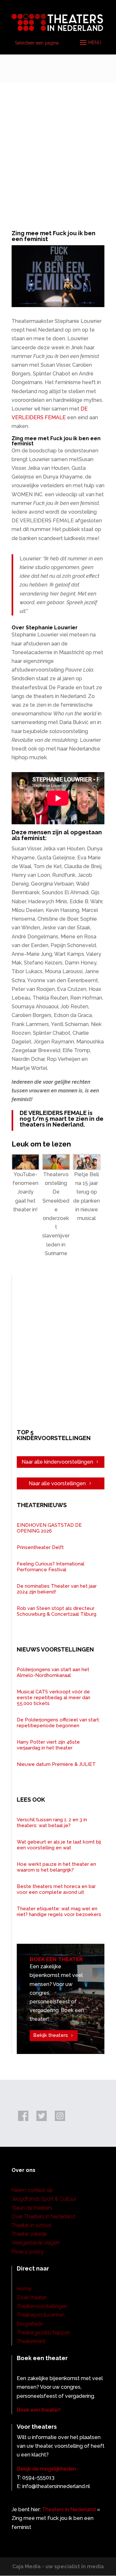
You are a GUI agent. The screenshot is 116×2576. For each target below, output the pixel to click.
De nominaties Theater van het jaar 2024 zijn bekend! (57, 1589)
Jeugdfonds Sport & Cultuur (44, 2199)
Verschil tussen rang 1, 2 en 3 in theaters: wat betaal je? (52, 1823)
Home (24, 2289)
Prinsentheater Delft (40, 1547)
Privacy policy (28, 2252)
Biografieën (30, 2324)
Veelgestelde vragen (36, 2243)
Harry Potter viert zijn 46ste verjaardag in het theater (48, 1745)
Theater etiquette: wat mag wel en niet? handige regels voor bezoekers (59, 1912)
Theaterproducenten (41, 2315)
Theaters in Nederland (69, 2509)
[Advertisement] (58, 143)
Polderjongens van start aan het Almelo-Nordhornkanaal (53, 1672)
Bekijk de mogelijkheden (46, 2469)
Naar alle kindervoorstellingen (57, 1462)
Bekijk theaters (51, 2035)
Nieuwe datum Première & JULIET (56, 1764)
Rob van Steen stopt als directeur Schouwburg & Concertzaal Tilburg (57, 1611)
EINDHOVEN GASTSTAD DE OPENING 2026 (49, 1528)
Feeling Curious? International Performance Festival (51, 1567)
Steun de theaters (32, 2208)
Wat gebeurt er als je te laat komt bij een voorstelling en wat (59, 1845)
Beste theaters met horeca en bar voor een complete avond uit (56, 1889)
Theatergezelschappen (44, 2333)
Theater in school (32, 2225)
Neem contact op (32, 2190)
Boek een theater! (39, 2410)
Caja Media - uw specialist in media (58, 2566)
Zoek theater (32, 2297)
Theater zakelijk (29, 2234)
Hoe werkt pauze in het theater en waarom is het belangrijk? (56, 1867)
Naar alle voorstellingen (57, 1483)
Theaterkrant (31, 2341)
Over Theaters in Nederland (43, 2217)
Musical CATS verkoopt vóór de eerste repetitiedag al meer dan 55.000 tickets (53, 1698)
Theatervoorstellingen (42, 2306)
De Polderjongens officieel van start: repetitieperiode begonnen (58, 1723)
